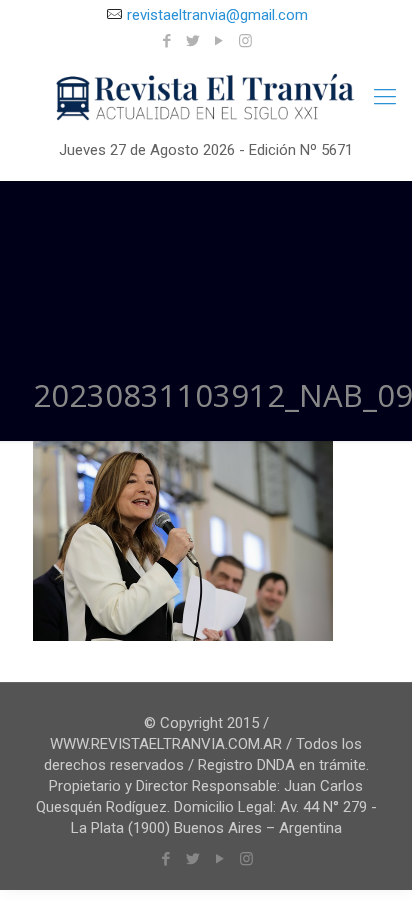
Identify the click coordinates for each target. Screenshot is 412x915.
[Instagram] (245, 41)
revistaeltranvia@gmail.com (217, 15)
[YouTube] (219, 41)
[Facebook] (167, 41)
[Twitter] (193, 41)
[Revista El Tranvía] (206, 98)
